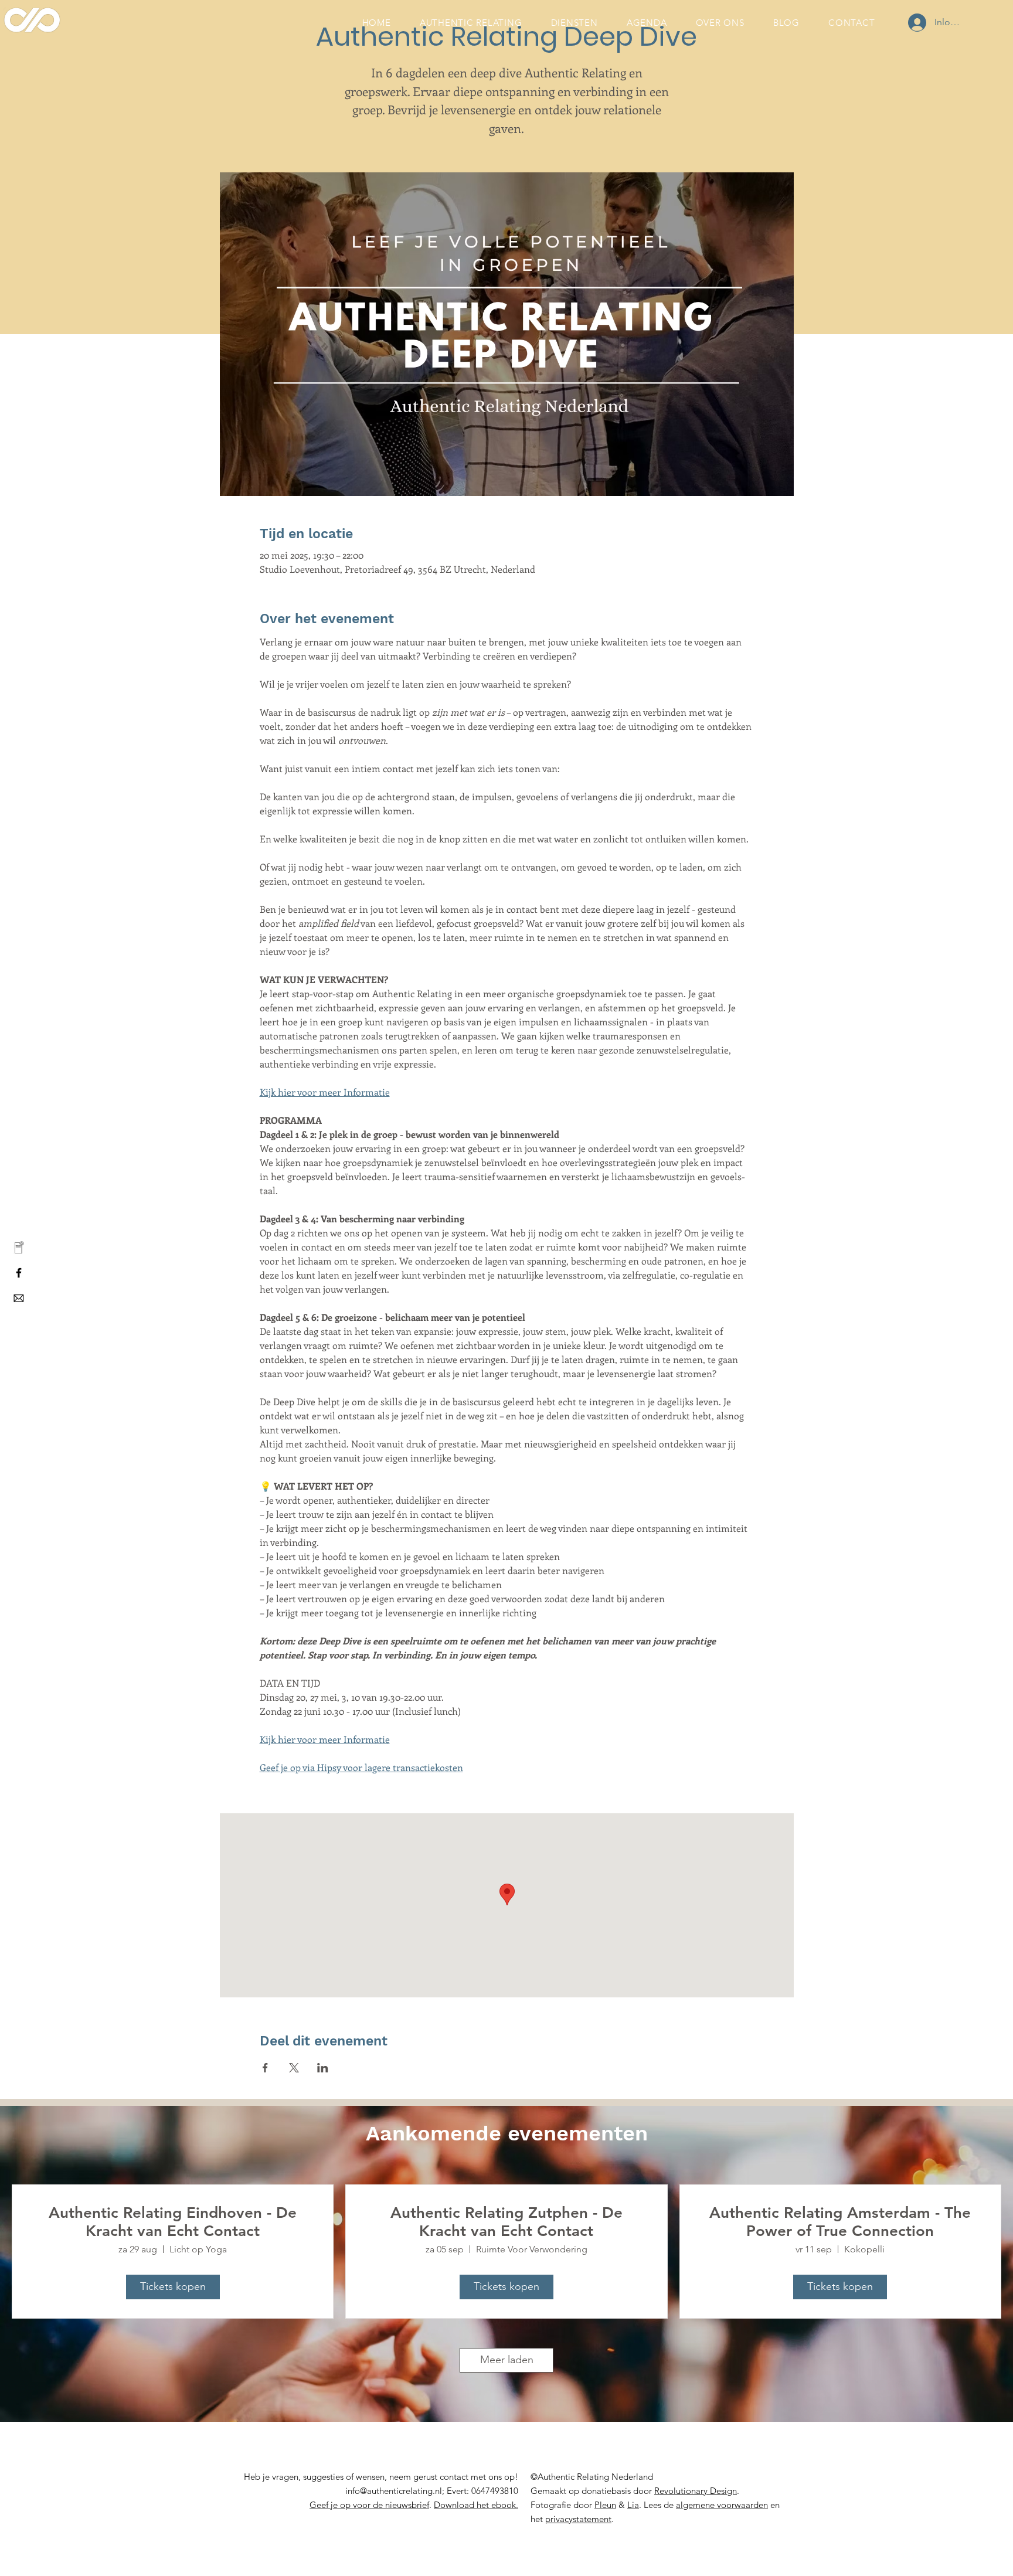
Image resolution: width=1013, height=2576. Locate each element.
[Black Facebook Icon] (19, 1273)
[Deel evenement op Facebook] (265, 2068)
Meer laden (507, 2360)
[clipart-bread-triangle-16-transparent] (19, 1298)
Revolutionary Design (696, 2491)
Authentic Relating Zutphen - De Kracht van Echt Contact (506, 2222)
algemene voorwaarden (722, 2505)
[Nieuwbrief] (19, 1248)
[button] (369, 2505)
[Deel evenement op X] (294, 2068)
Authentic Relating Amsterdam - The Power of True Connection (840, 2222)
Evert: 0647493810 (481, 2491)
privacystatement (578, 2519)
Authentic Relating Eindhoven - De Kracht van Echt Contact (173, 2222)
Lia (633, 2505)
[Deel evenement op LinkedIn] (323, 2068)
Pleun (605, 2505)
